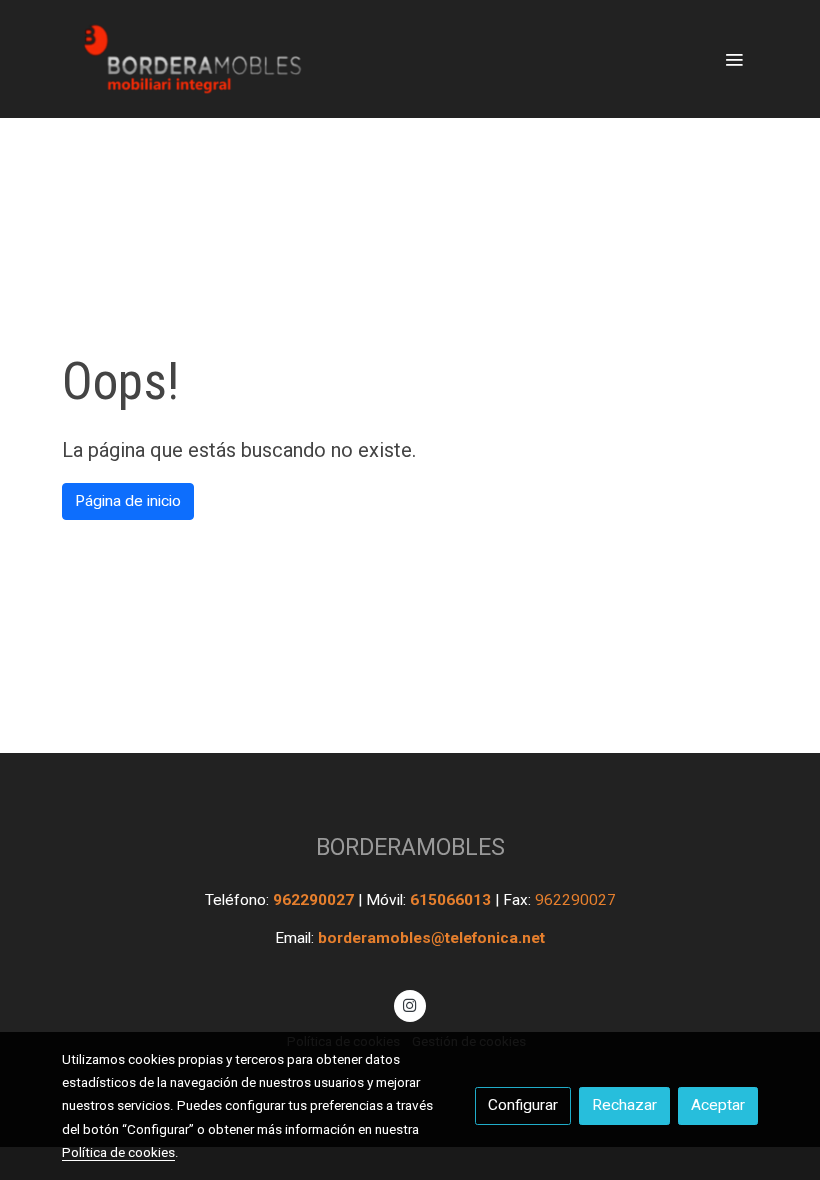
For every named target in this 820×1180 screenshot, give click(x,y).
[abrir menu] (734, 59)
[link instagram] (410, 1004)
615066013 (452, 900)
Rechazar (624, 1105)
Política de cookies (118, 1152)
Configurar (523, 1105)
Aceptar (718, 1105)
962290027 (315, 900)
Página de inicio (128, 501)
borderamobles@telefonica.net (431, 938)
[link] (190, 59)
